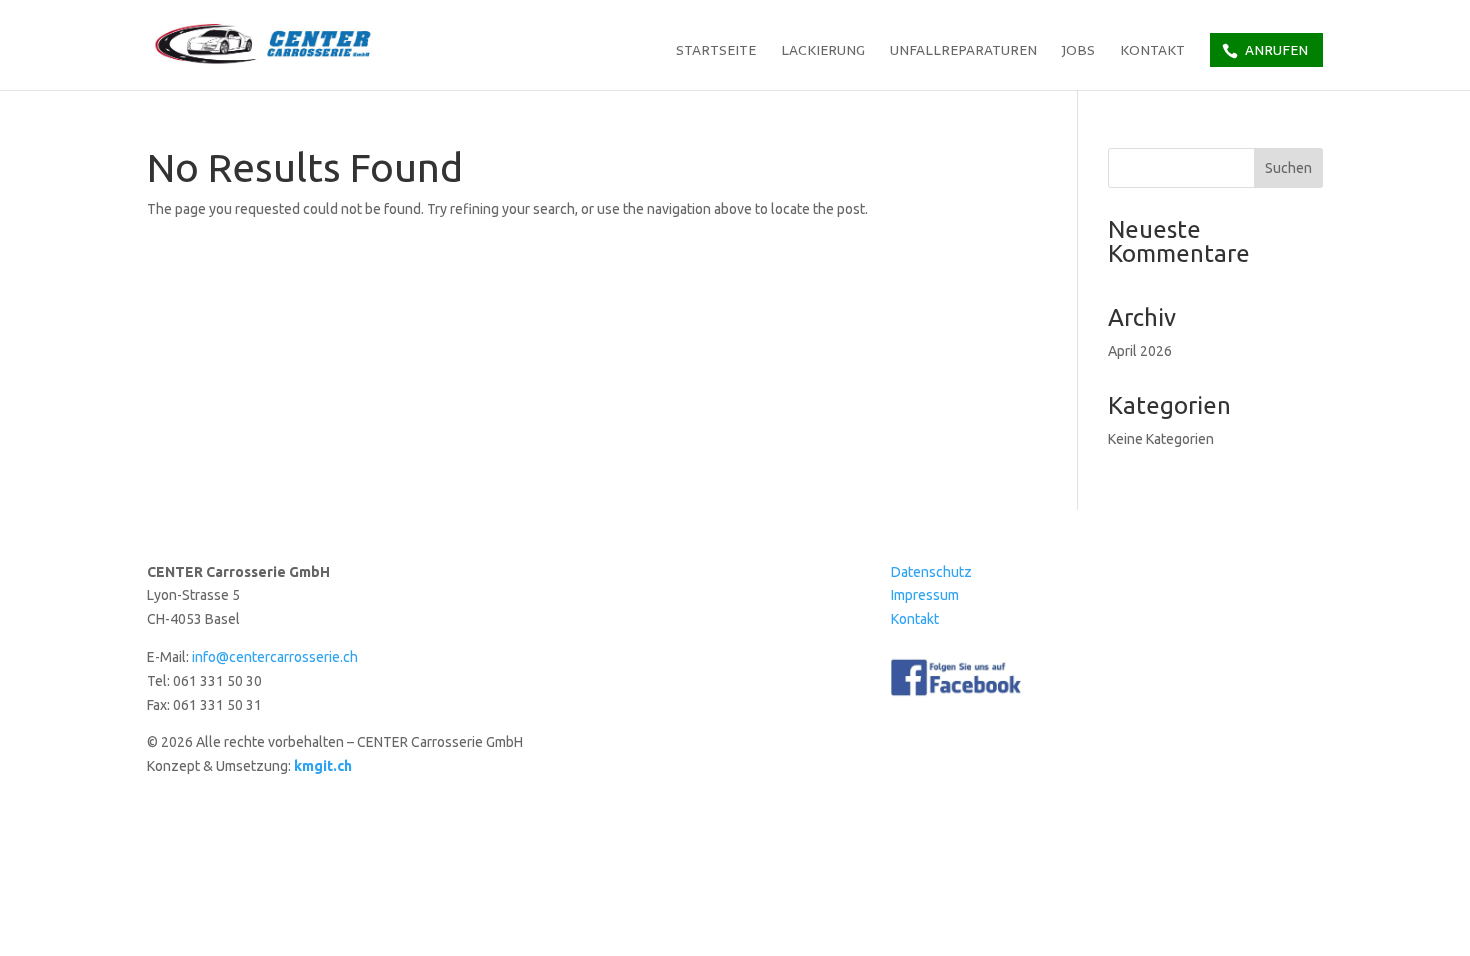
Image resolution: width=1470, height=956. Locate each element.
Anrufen (1276, 50)
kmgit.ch (323, 766)
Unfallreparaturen (963, 52)
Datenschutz (931, 572)
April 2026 (1140, 351)
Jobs (1078, 52)
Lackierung (823, 52)
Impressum (925, 595)
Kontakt (1152, 52)
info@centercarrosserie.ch (275, 657)
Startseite (716, 52)
